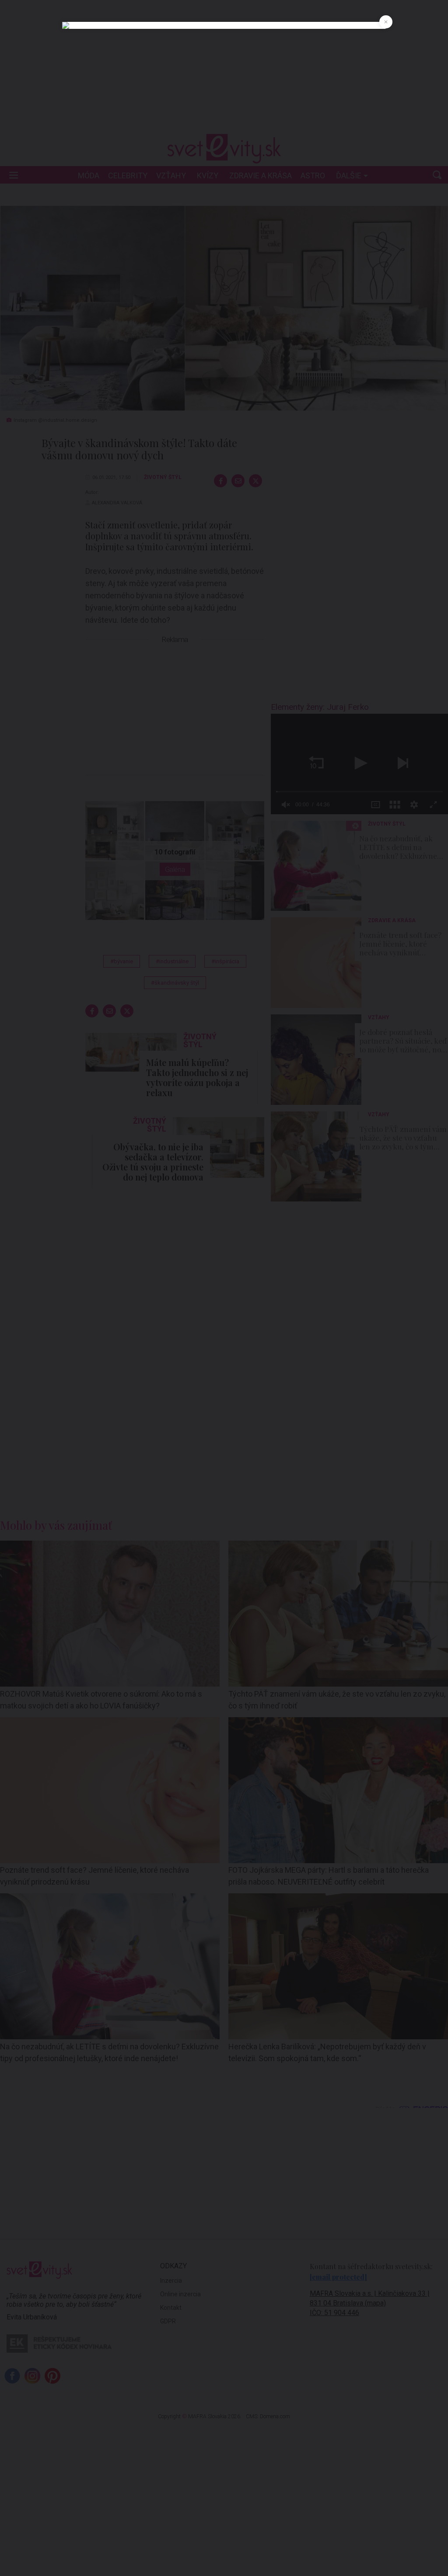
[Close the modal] (386, 22)
